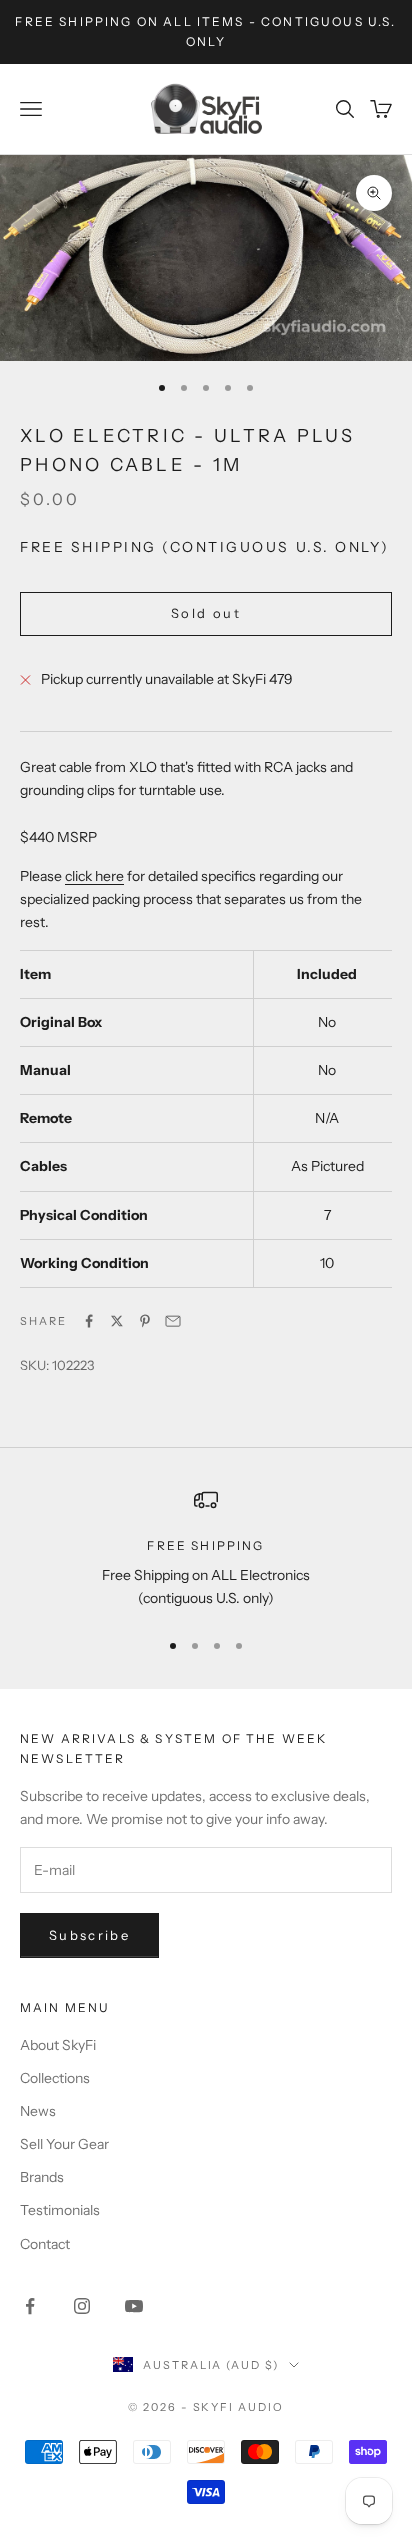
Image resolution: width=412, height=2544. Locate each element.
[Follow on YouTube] (134, 2306)
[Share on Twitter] (117, 1321)
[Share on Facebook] (89, 1321)
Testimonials (60, 2210)
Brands (42, 2177)
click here (94, 876)
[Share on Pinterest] (145, 1321)
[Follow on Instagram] (82, 2306)
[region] (206, 1549)
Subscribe (89, 1935)
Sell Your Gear (64, 2144)
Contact (45, 2244)
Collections (55, 2078)
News (38, 2111)
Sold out (206, 613)
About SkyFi (58, 2045)
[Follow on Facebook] (30, 2306)
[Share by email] (173, 1321)
